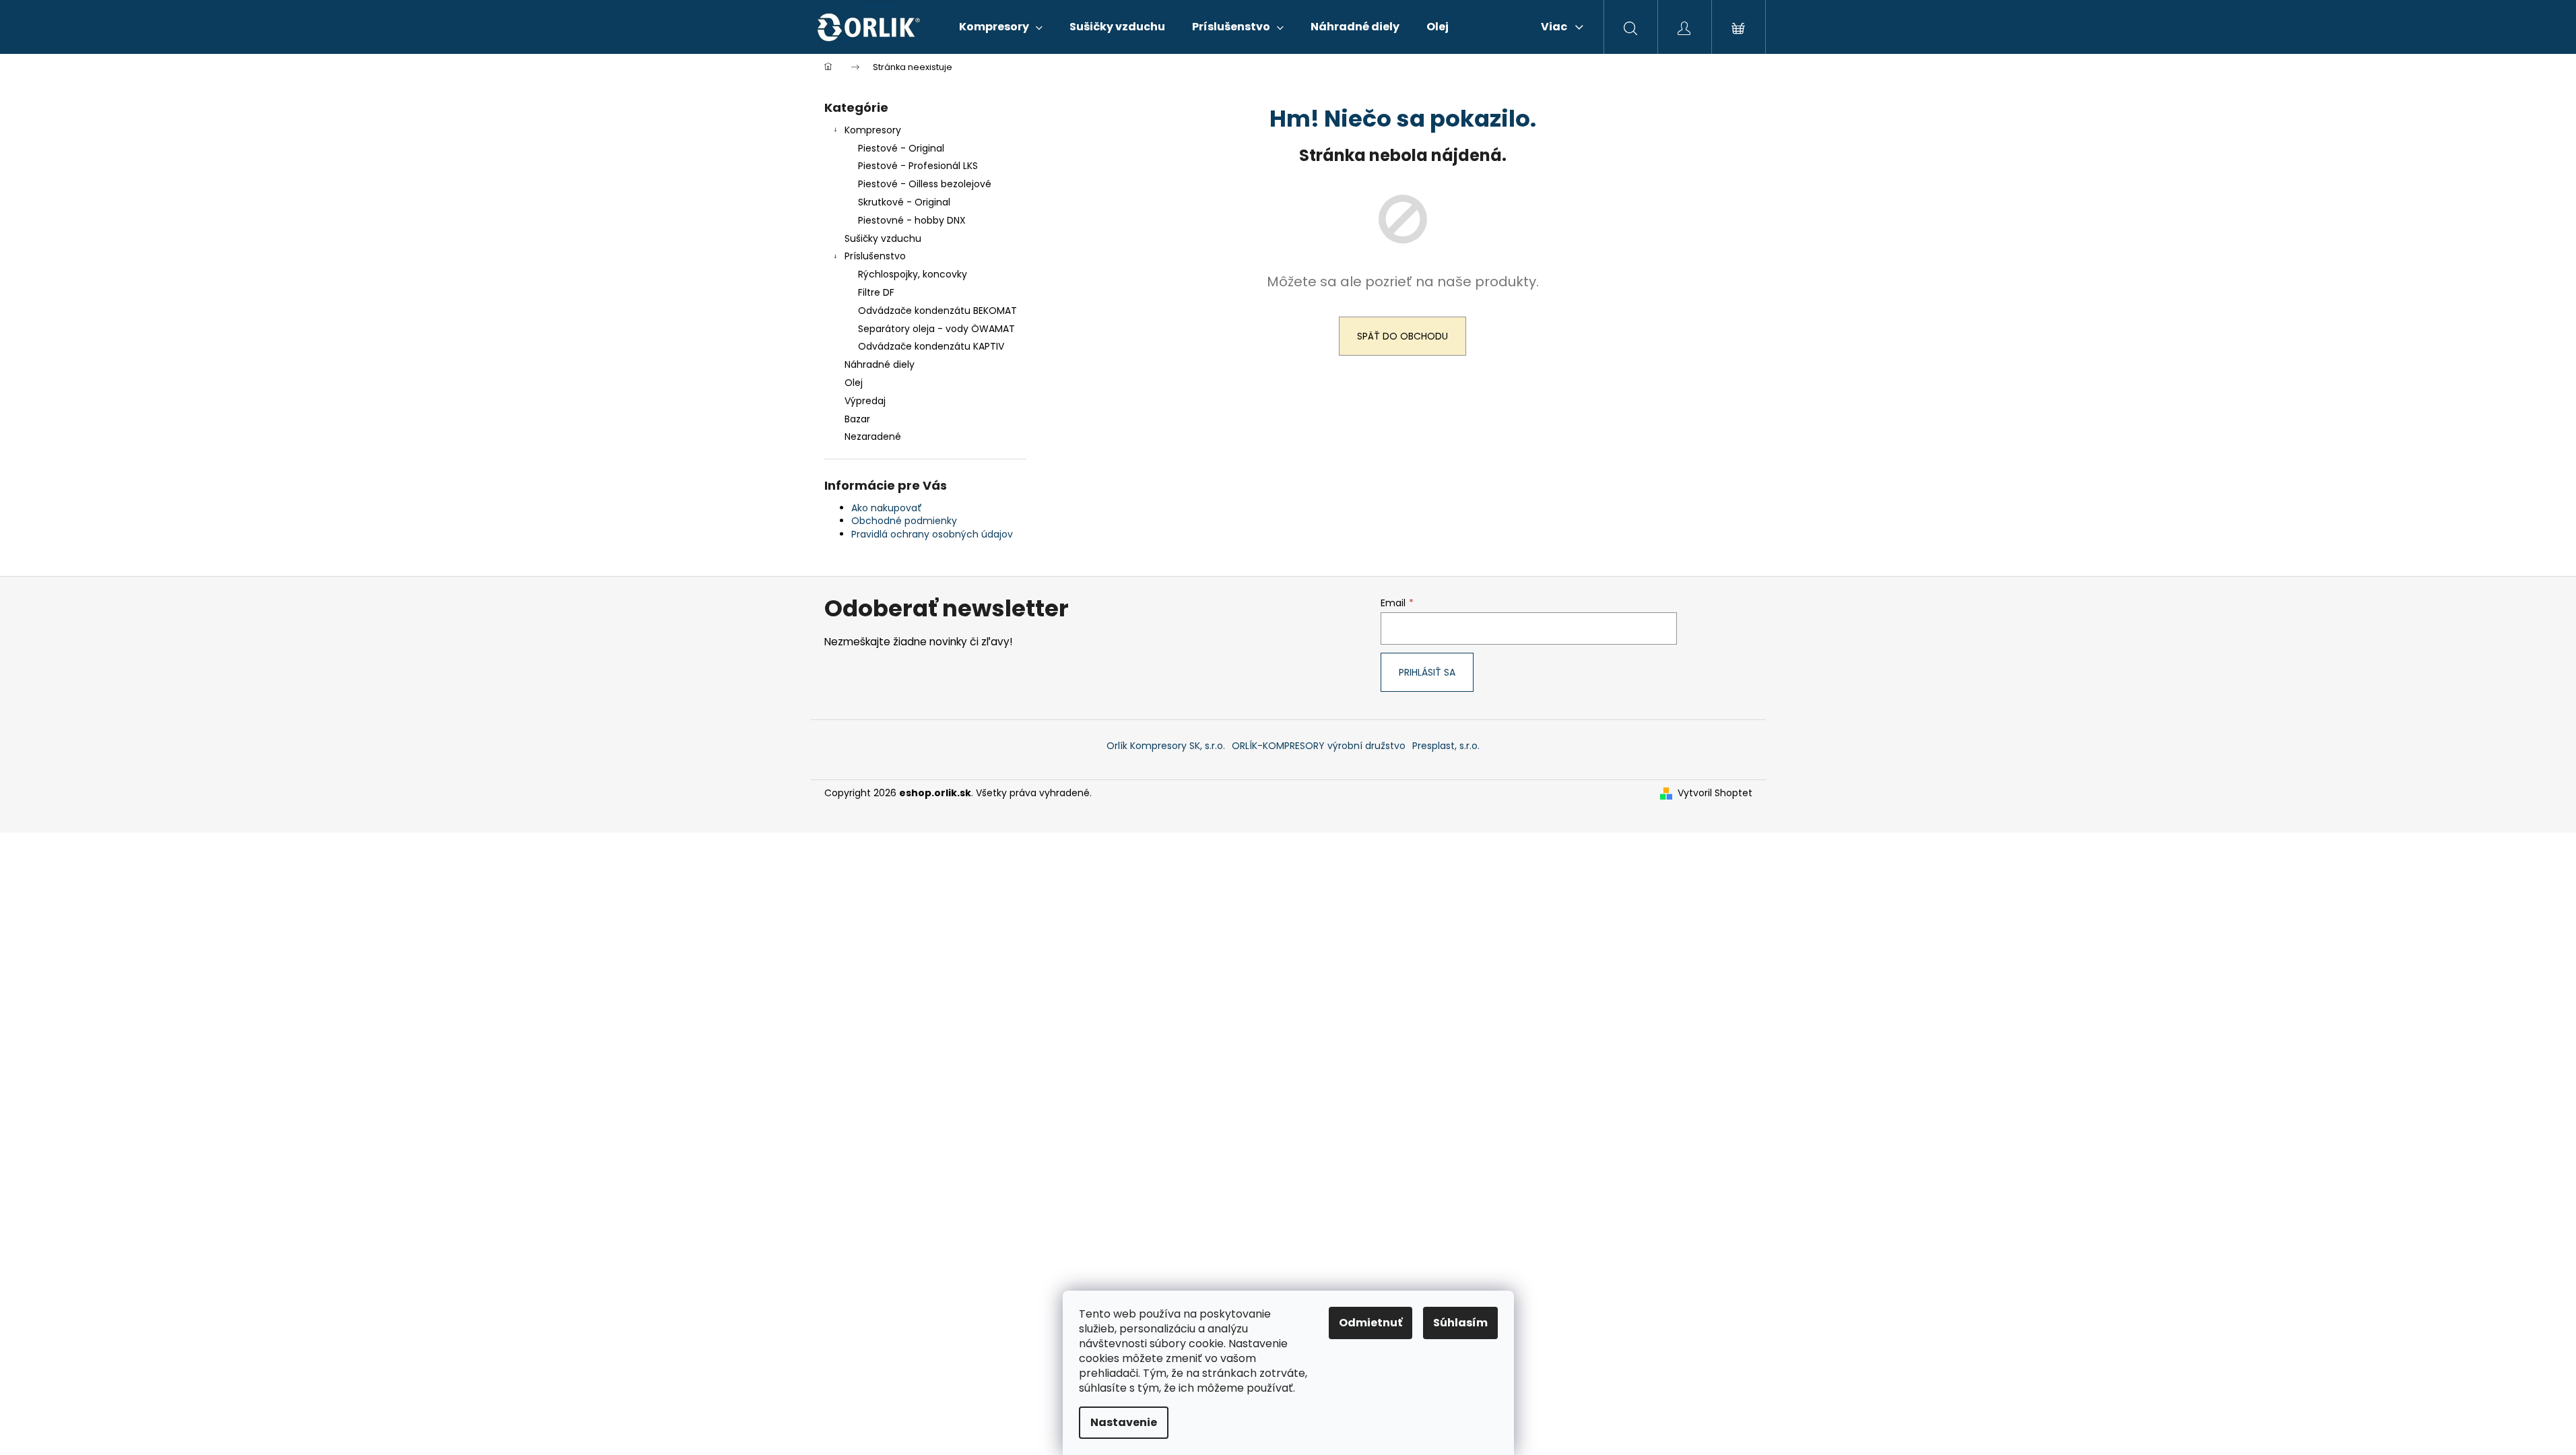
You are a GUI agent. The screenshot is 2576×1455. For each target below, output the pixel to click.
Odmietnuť (1370, 1323)
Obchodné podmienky (904, 521)
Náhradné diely (880, 364)
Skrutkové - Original (904, 202)
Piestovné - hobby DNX (912, 220)
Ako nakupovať (887, 508)
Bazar (857, 419)
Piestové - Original (901, 148)
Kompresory (873, 130)
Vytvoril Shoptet (1715, 793)
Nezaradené (873, 437)
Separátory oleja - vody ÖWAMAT (936, 329)
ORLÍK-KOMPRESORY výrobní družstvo (1319, 746)
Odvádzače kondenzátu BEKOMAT (937, 311)
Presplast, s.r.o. (1446, 746)
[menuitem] (1001, 27)
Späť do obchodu (1402, 336)
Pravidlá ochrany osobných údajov (932, 534)
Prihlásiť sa (1427, 672)
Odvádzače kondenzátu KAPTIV (931, 346)
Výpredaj (865, 401)
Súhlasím (1460, 1323)
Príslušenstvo (875, 256)
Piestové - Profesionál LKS (918, 166)
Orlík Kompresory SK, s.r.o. (1166, 746)
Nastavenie (1124, 1422)
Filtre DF (876, 292)
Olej (854, 383)
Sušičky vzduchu (883, 238)
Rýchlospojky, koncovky (913, 274)
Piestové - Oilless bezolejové (925, 184)
